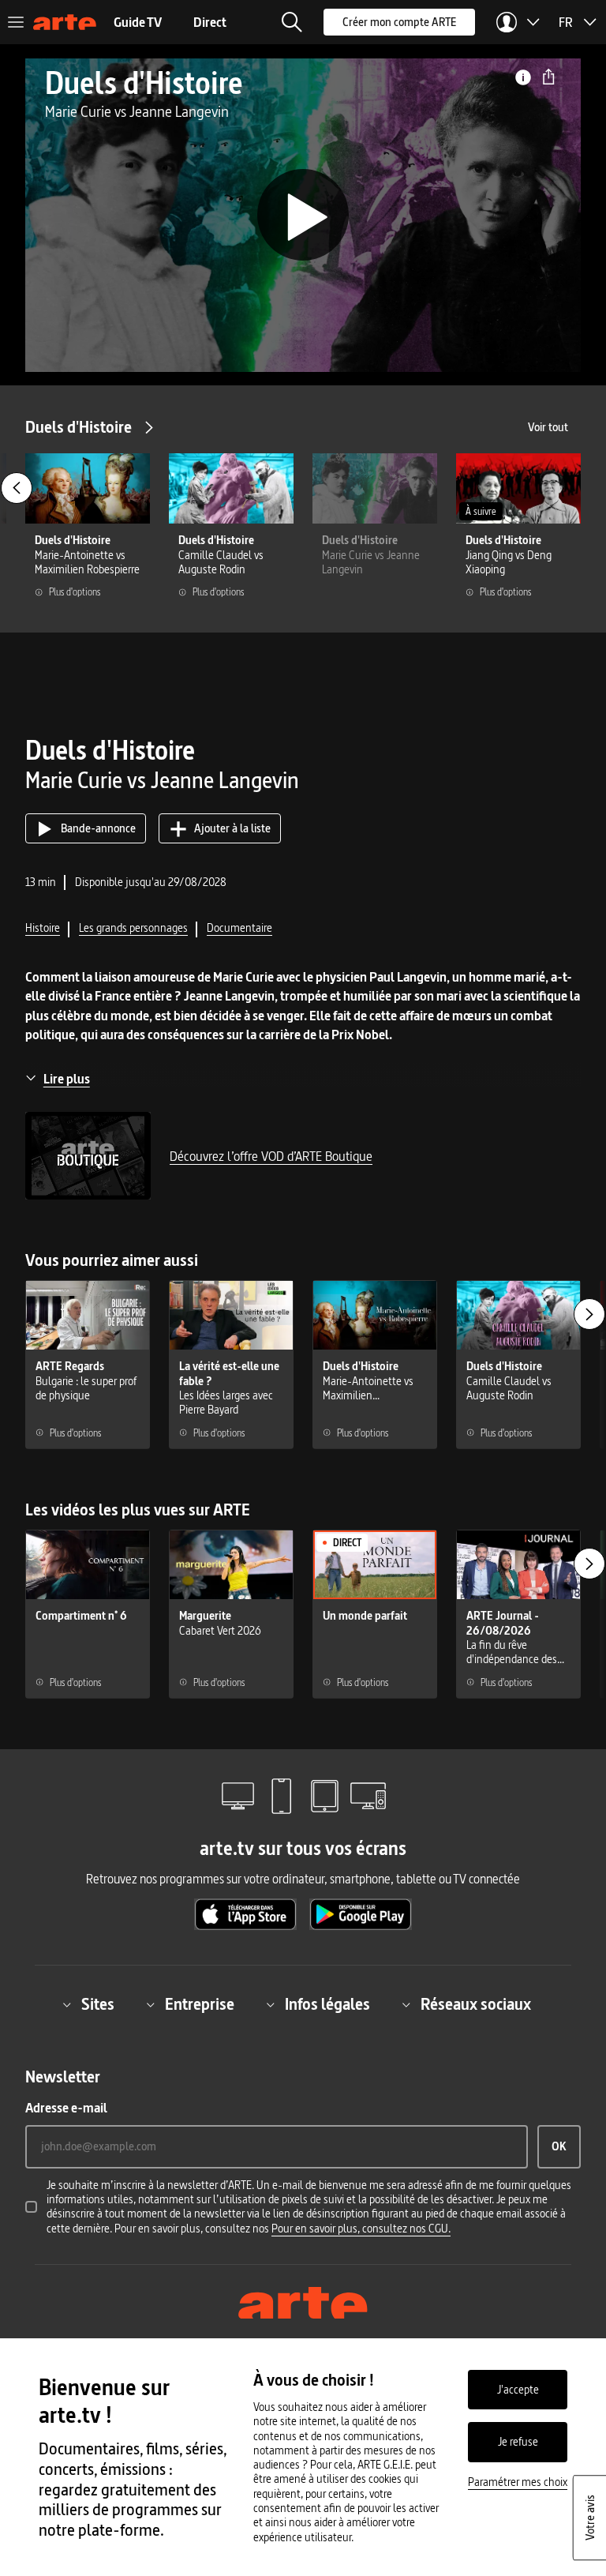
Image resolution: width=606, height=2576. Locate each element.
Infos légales (327, 2004)
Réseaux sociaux (476, 2004)
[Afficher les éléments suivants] (589, 1314)
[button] (292, 22)
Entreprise (200, 2004)
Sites (98, 2004)
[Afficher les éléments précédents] (17, 488)
